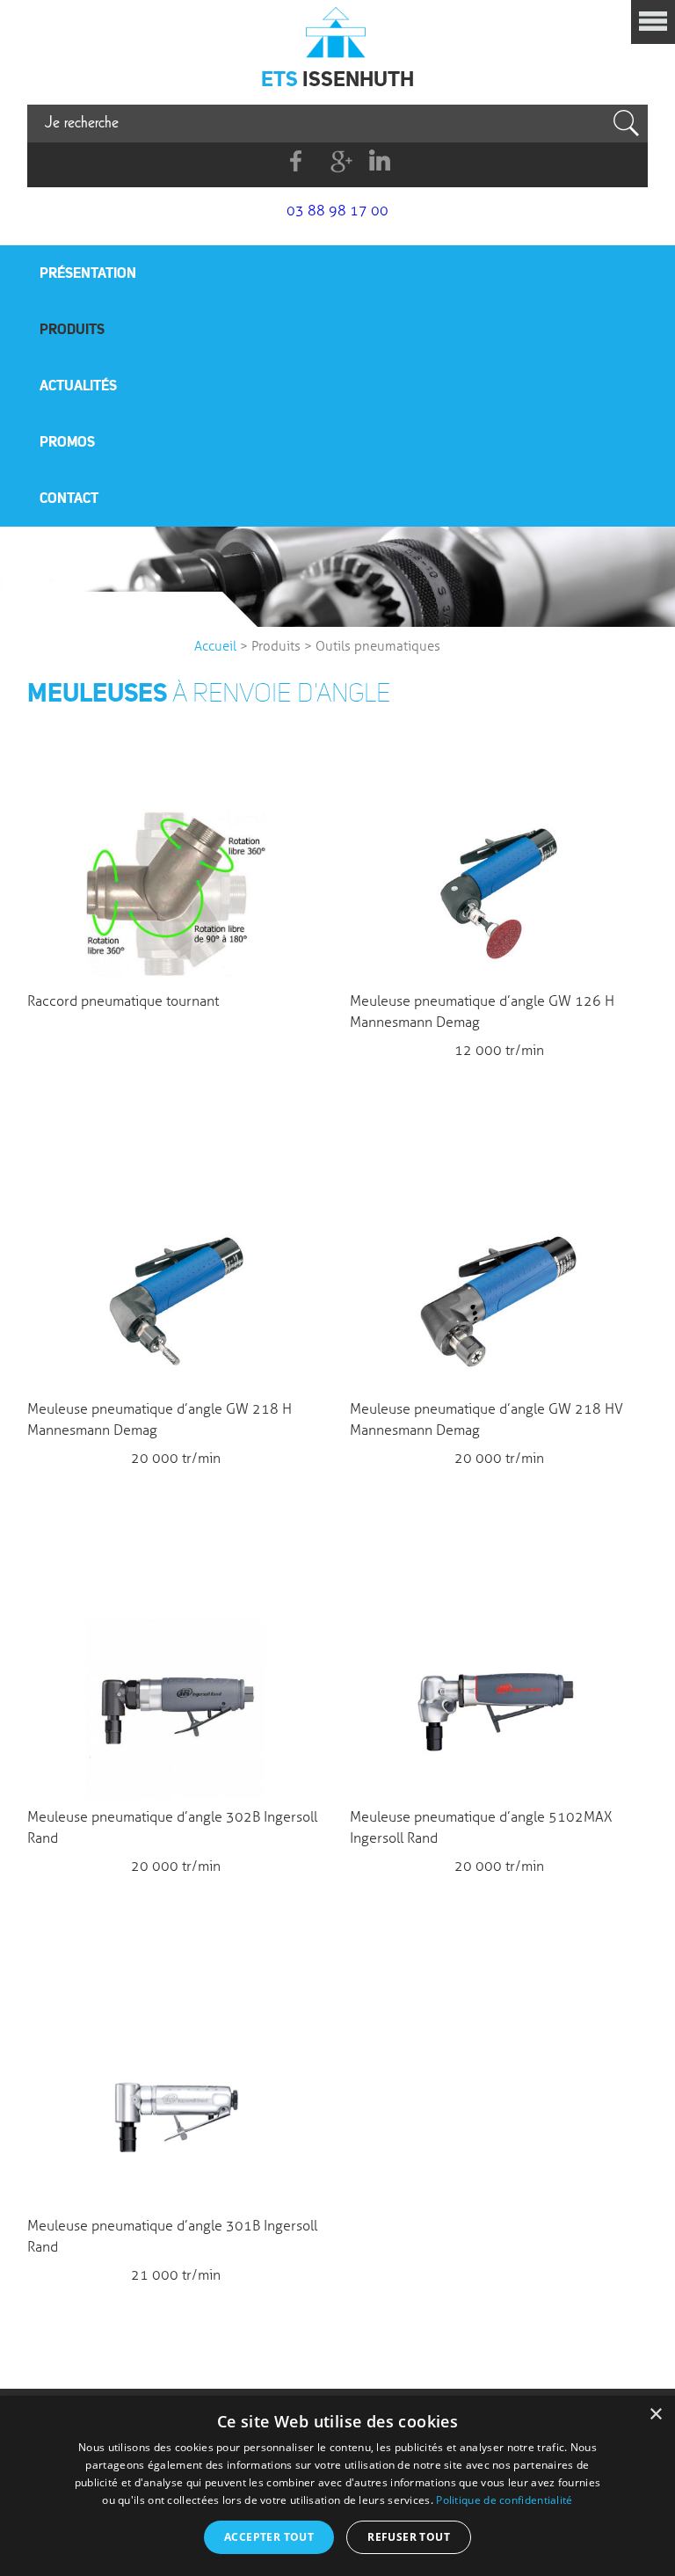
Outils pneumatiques (378, 646)
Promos (67, 441)
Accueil (215, 646)
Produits (72, 329)
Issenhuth (337, 31)
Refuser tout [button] (409, 2537)
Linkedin (379, 161)
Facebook (297, 161)
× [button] (655, 2415)
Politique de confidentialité (504, 2500)
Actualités (78, 385)
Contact (69, 498)
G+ (338, 161)
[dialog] (337, 2486)
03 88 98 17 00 (337, 211)
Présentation (88, 273)
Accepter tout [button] (269, 2537)
